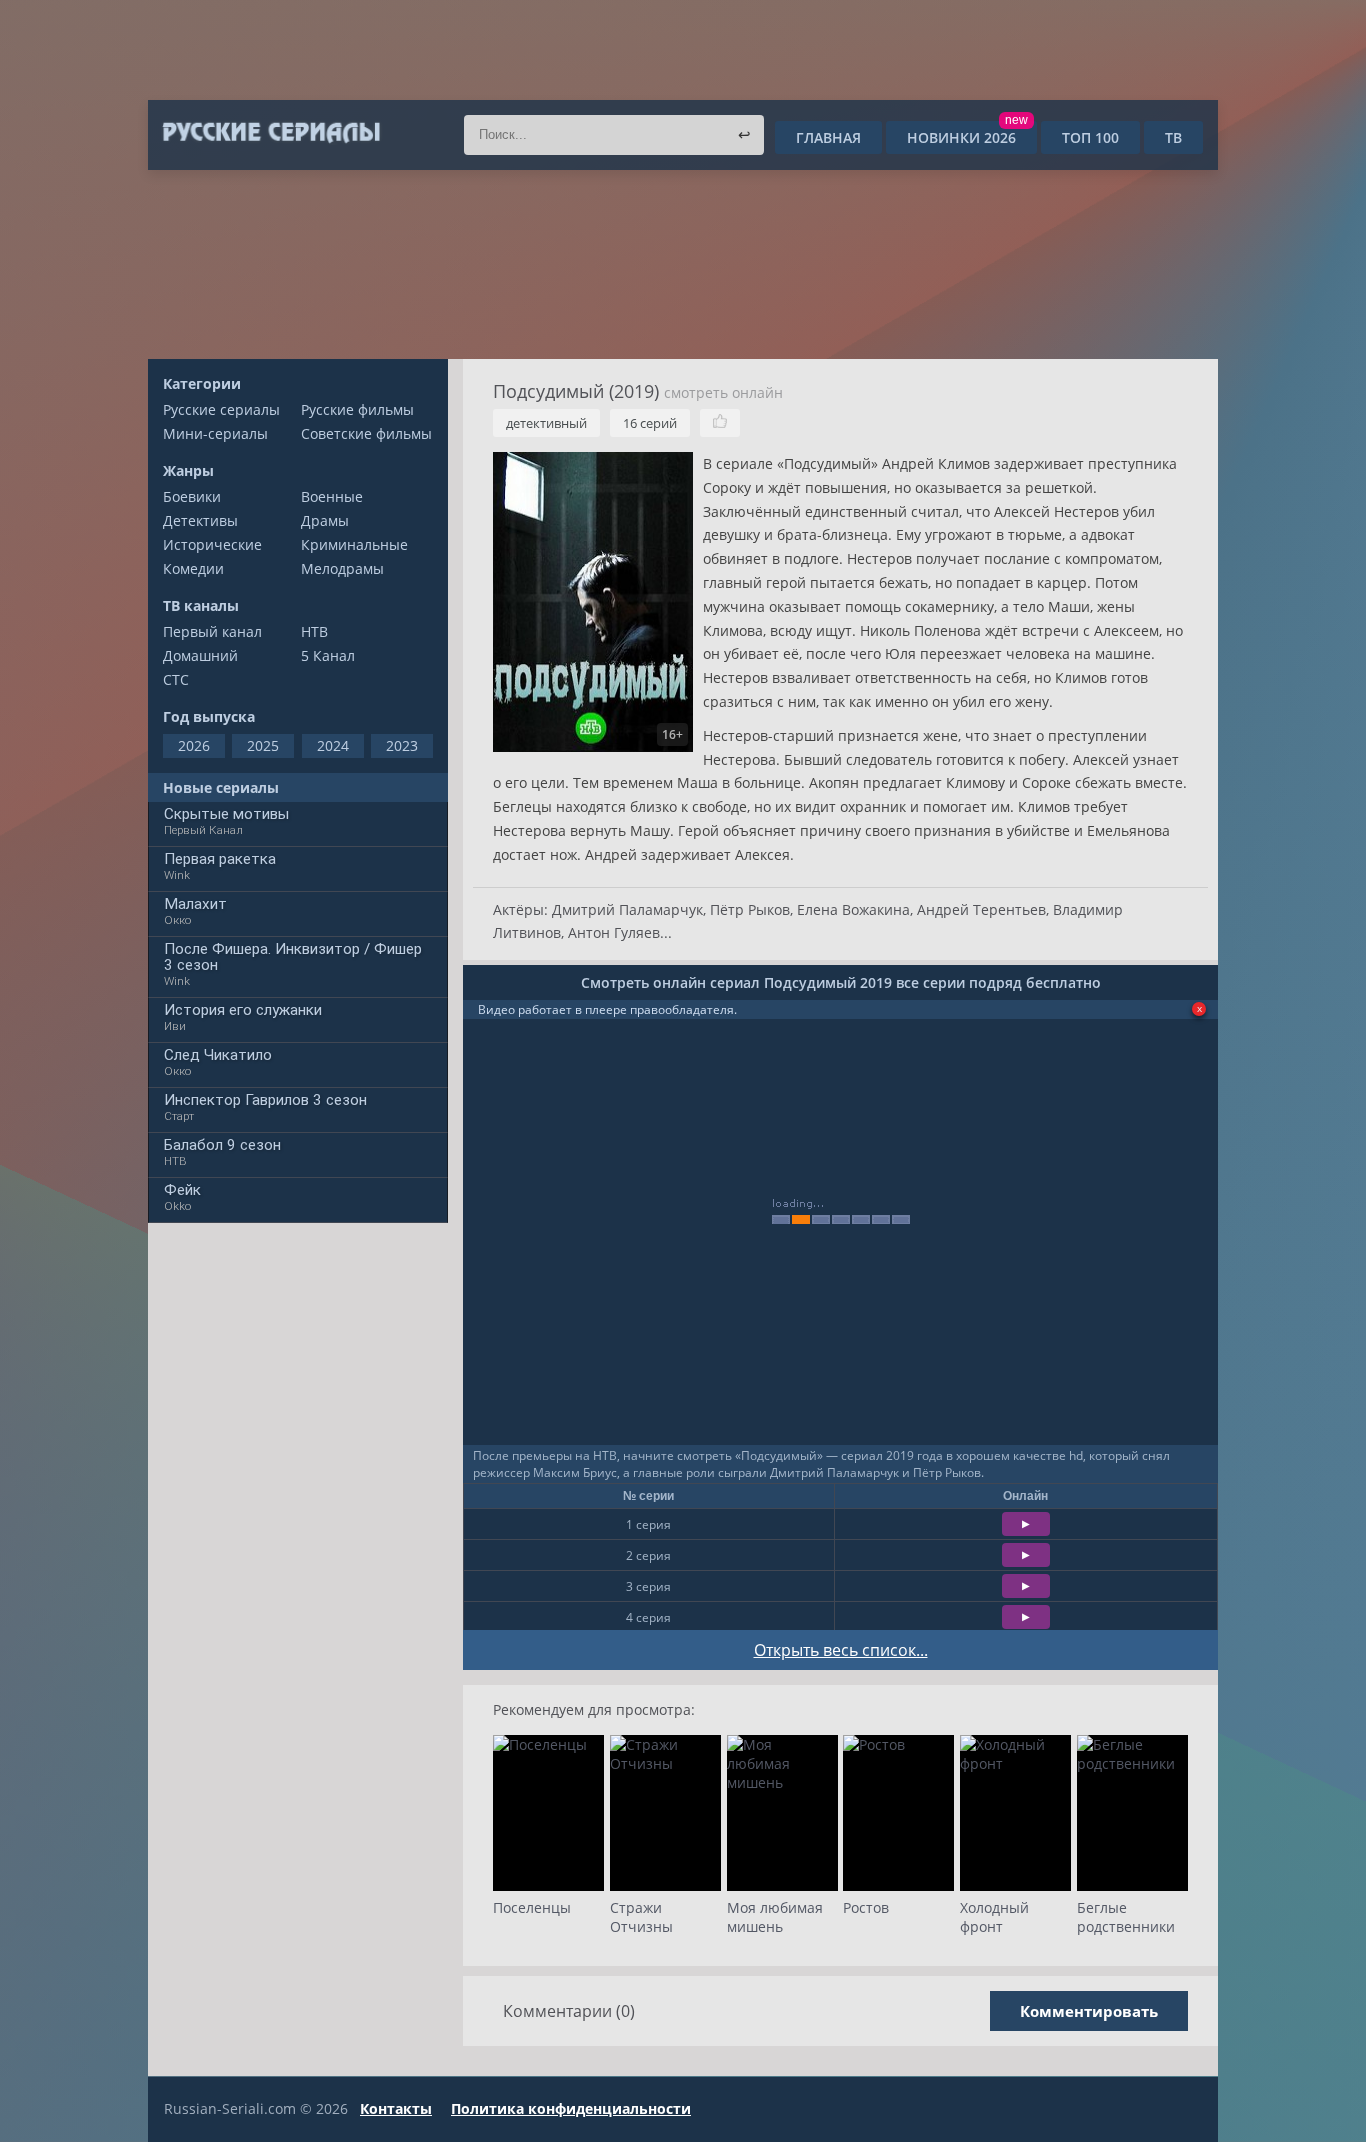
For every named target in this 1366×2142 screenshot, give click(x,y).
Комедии (193, 568)
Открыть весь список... (841, 1650)
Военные (332, 496)
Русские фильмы (357, 409)
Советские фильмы (366, 433)
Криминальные (354, 544)
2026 (194, 745)
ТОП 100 (1090, 137)
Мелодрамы (342, 568)
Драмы (325, 520)
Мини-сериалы (215, 433)
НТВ (314, 631)
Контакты (396, 2108)
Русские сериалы (221, 409)
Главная (828, 137)
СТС (176, 679)
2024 (333, 745)
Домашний (200, 655)
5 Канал (328, 655)
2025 (263, 745)
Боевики (192, 496)
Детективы (200, 520)
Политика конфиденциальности (571, 2108)
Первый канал (212, 631)
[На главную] (270, 133)
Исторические (212, 544)
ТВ (1173, 137)
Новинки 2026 (967, 137)
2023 (402, 745)
